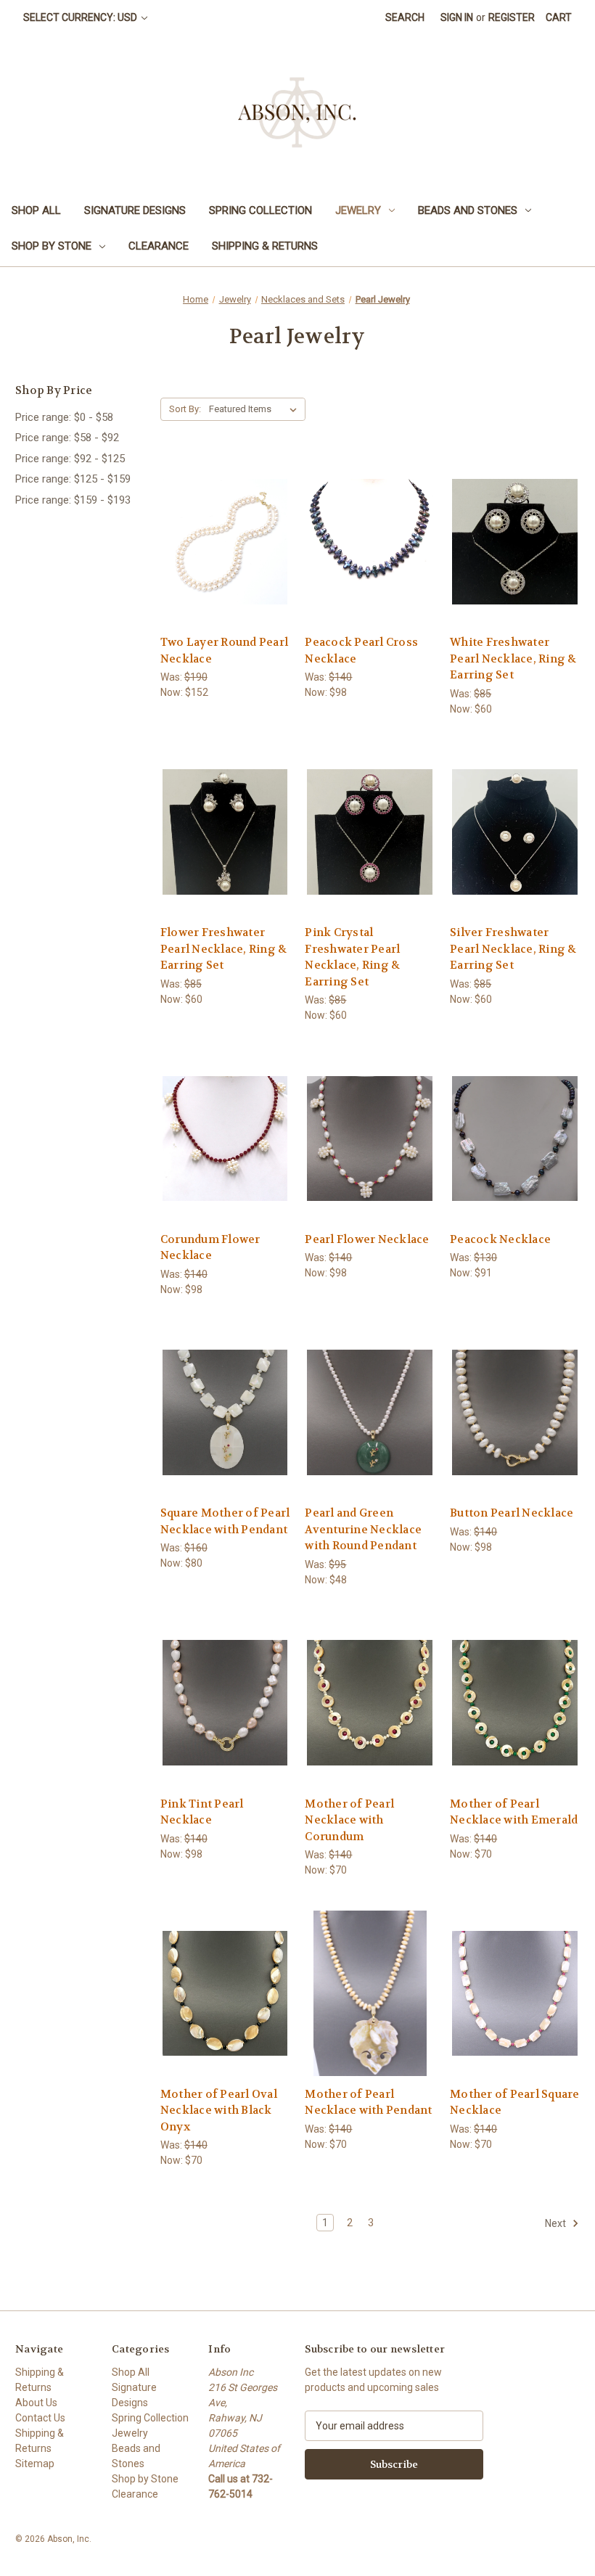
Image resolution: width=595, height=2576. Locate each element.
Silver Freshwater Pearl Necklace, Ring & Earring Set (513, 949)
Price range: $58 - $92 (67, 438)
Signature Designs (135, 210)
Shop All (36, 210)
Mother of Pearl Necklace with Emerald (514, 1812)
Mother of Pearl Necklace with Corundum (349, 1820)
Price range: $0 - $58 (64, 417)
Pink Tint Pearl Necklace (202, 1812)
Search (405, 17)
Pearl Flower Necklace (367, 1239)
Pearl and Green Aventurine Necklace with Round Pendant (363, 1529)
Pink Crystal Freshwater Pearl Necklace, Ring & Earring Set (352, 957)
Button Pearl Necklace (512, 1513)
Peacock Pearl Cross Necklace (361, 651)
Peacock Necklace (500, 1239)
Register (512, 17)
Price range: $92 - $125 (70, 459)
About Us (36, 2403)
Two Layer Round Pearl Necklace (224, 651)
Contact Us (40, 2418)
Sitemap (35, 2464)
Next (557, 2223)
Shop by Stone (52, 246)
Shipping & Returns (265, 246)
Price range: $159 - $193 (73, 500)
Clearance (159, 246)
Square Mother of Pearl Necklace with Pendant (225, 1521)
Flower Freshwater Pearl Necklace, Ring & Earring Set (224, 949)
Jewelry (358, 210)
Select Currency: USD (81, 17)
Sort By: (185, 409)
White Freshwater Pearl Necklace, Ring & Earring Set (513, 659)
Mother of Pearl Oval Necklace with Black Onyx (219, 2111)
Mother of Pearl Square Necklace (515, 2103)
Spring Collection (260, 210)
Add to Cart (225, 567)
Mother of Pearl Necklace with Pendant (368, 2103)
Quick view (223, 515)
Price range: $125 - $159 (73, 479)
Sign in (457, 17)
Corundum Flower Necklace (210, 1248)
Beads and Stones (468, 210)
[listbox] (256, 409)
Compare (220, 542)
